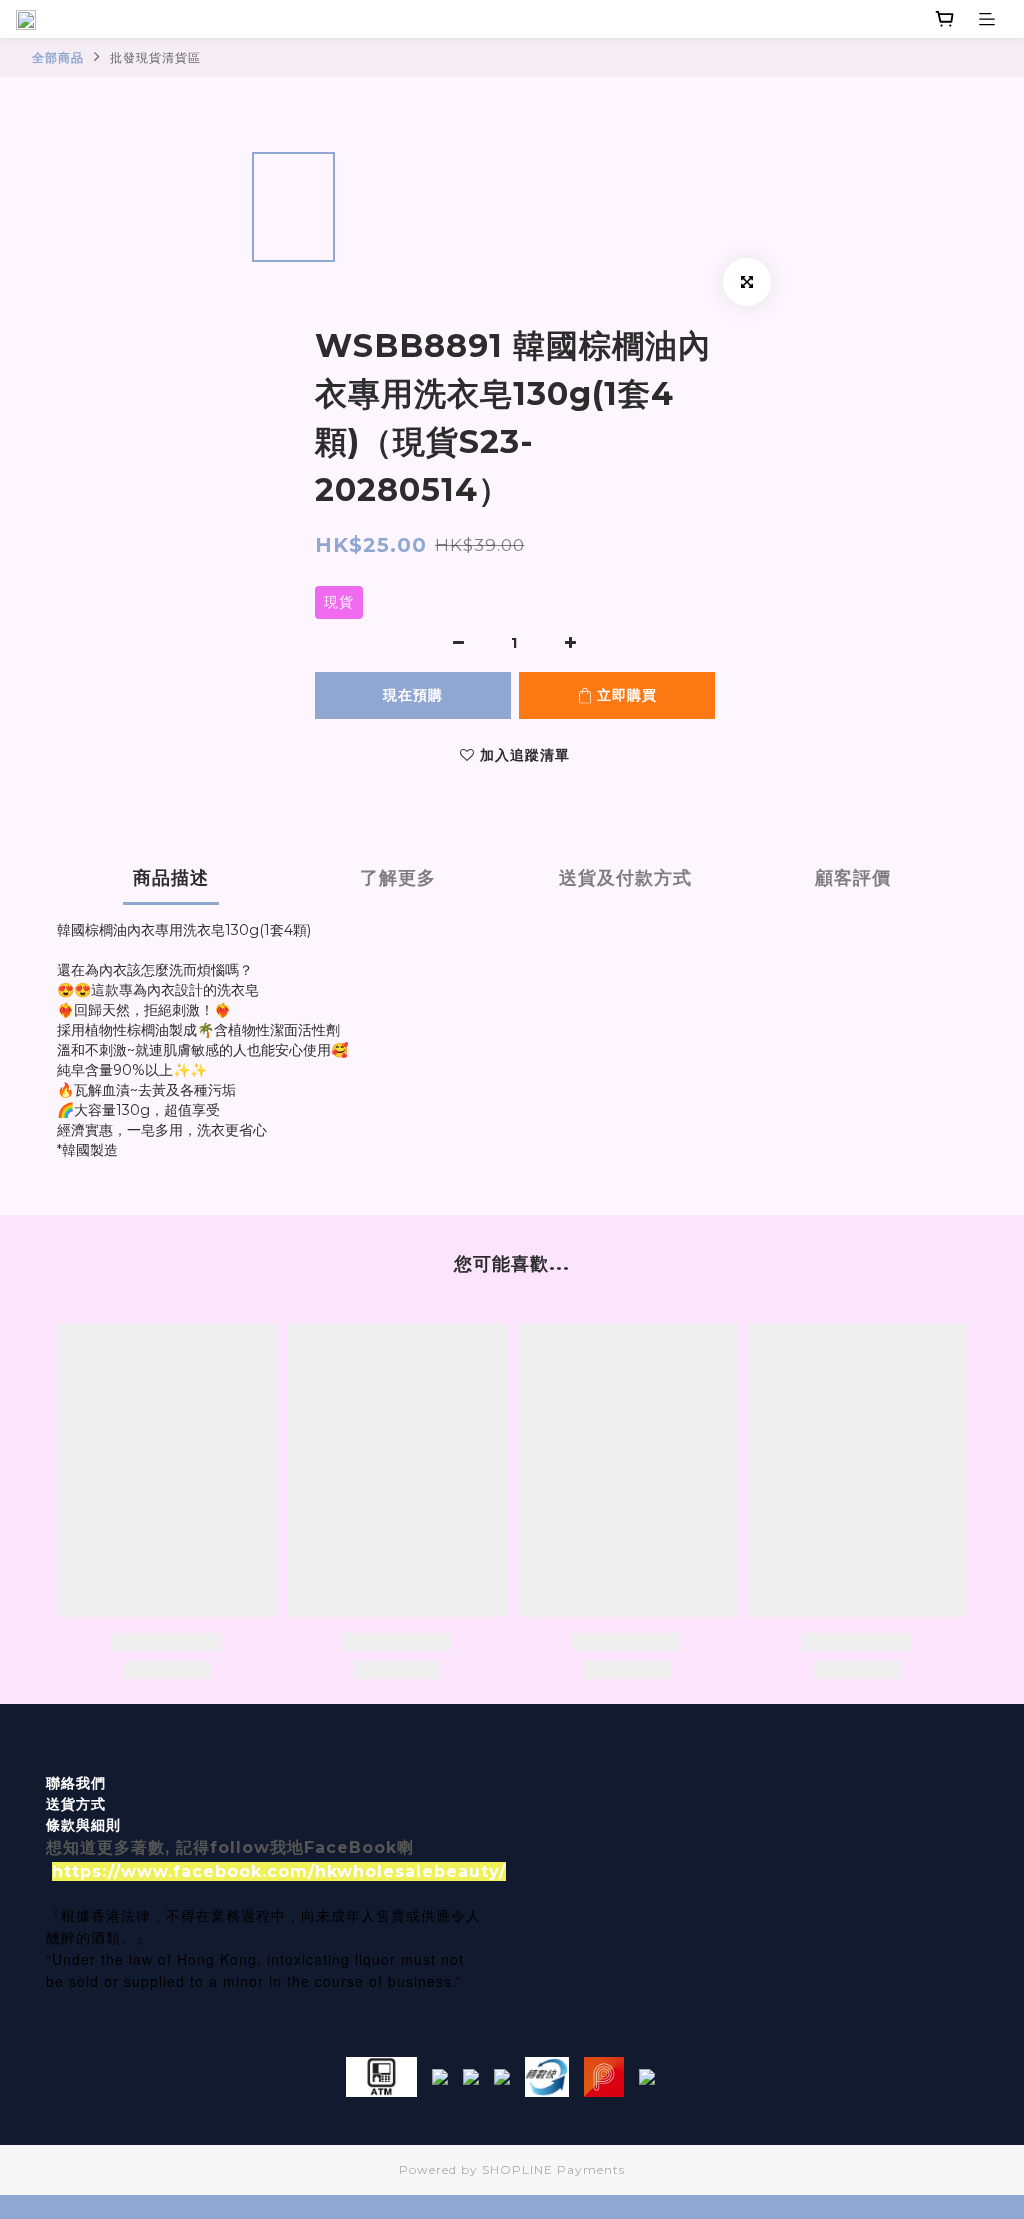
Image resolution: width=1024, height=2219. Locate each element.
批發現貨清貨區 (155, 57)
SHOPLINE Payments (553, 2169)
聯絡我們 (76, 1783)
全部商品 (58, 57)
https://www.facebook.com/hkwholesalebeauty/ (279, 1871)
